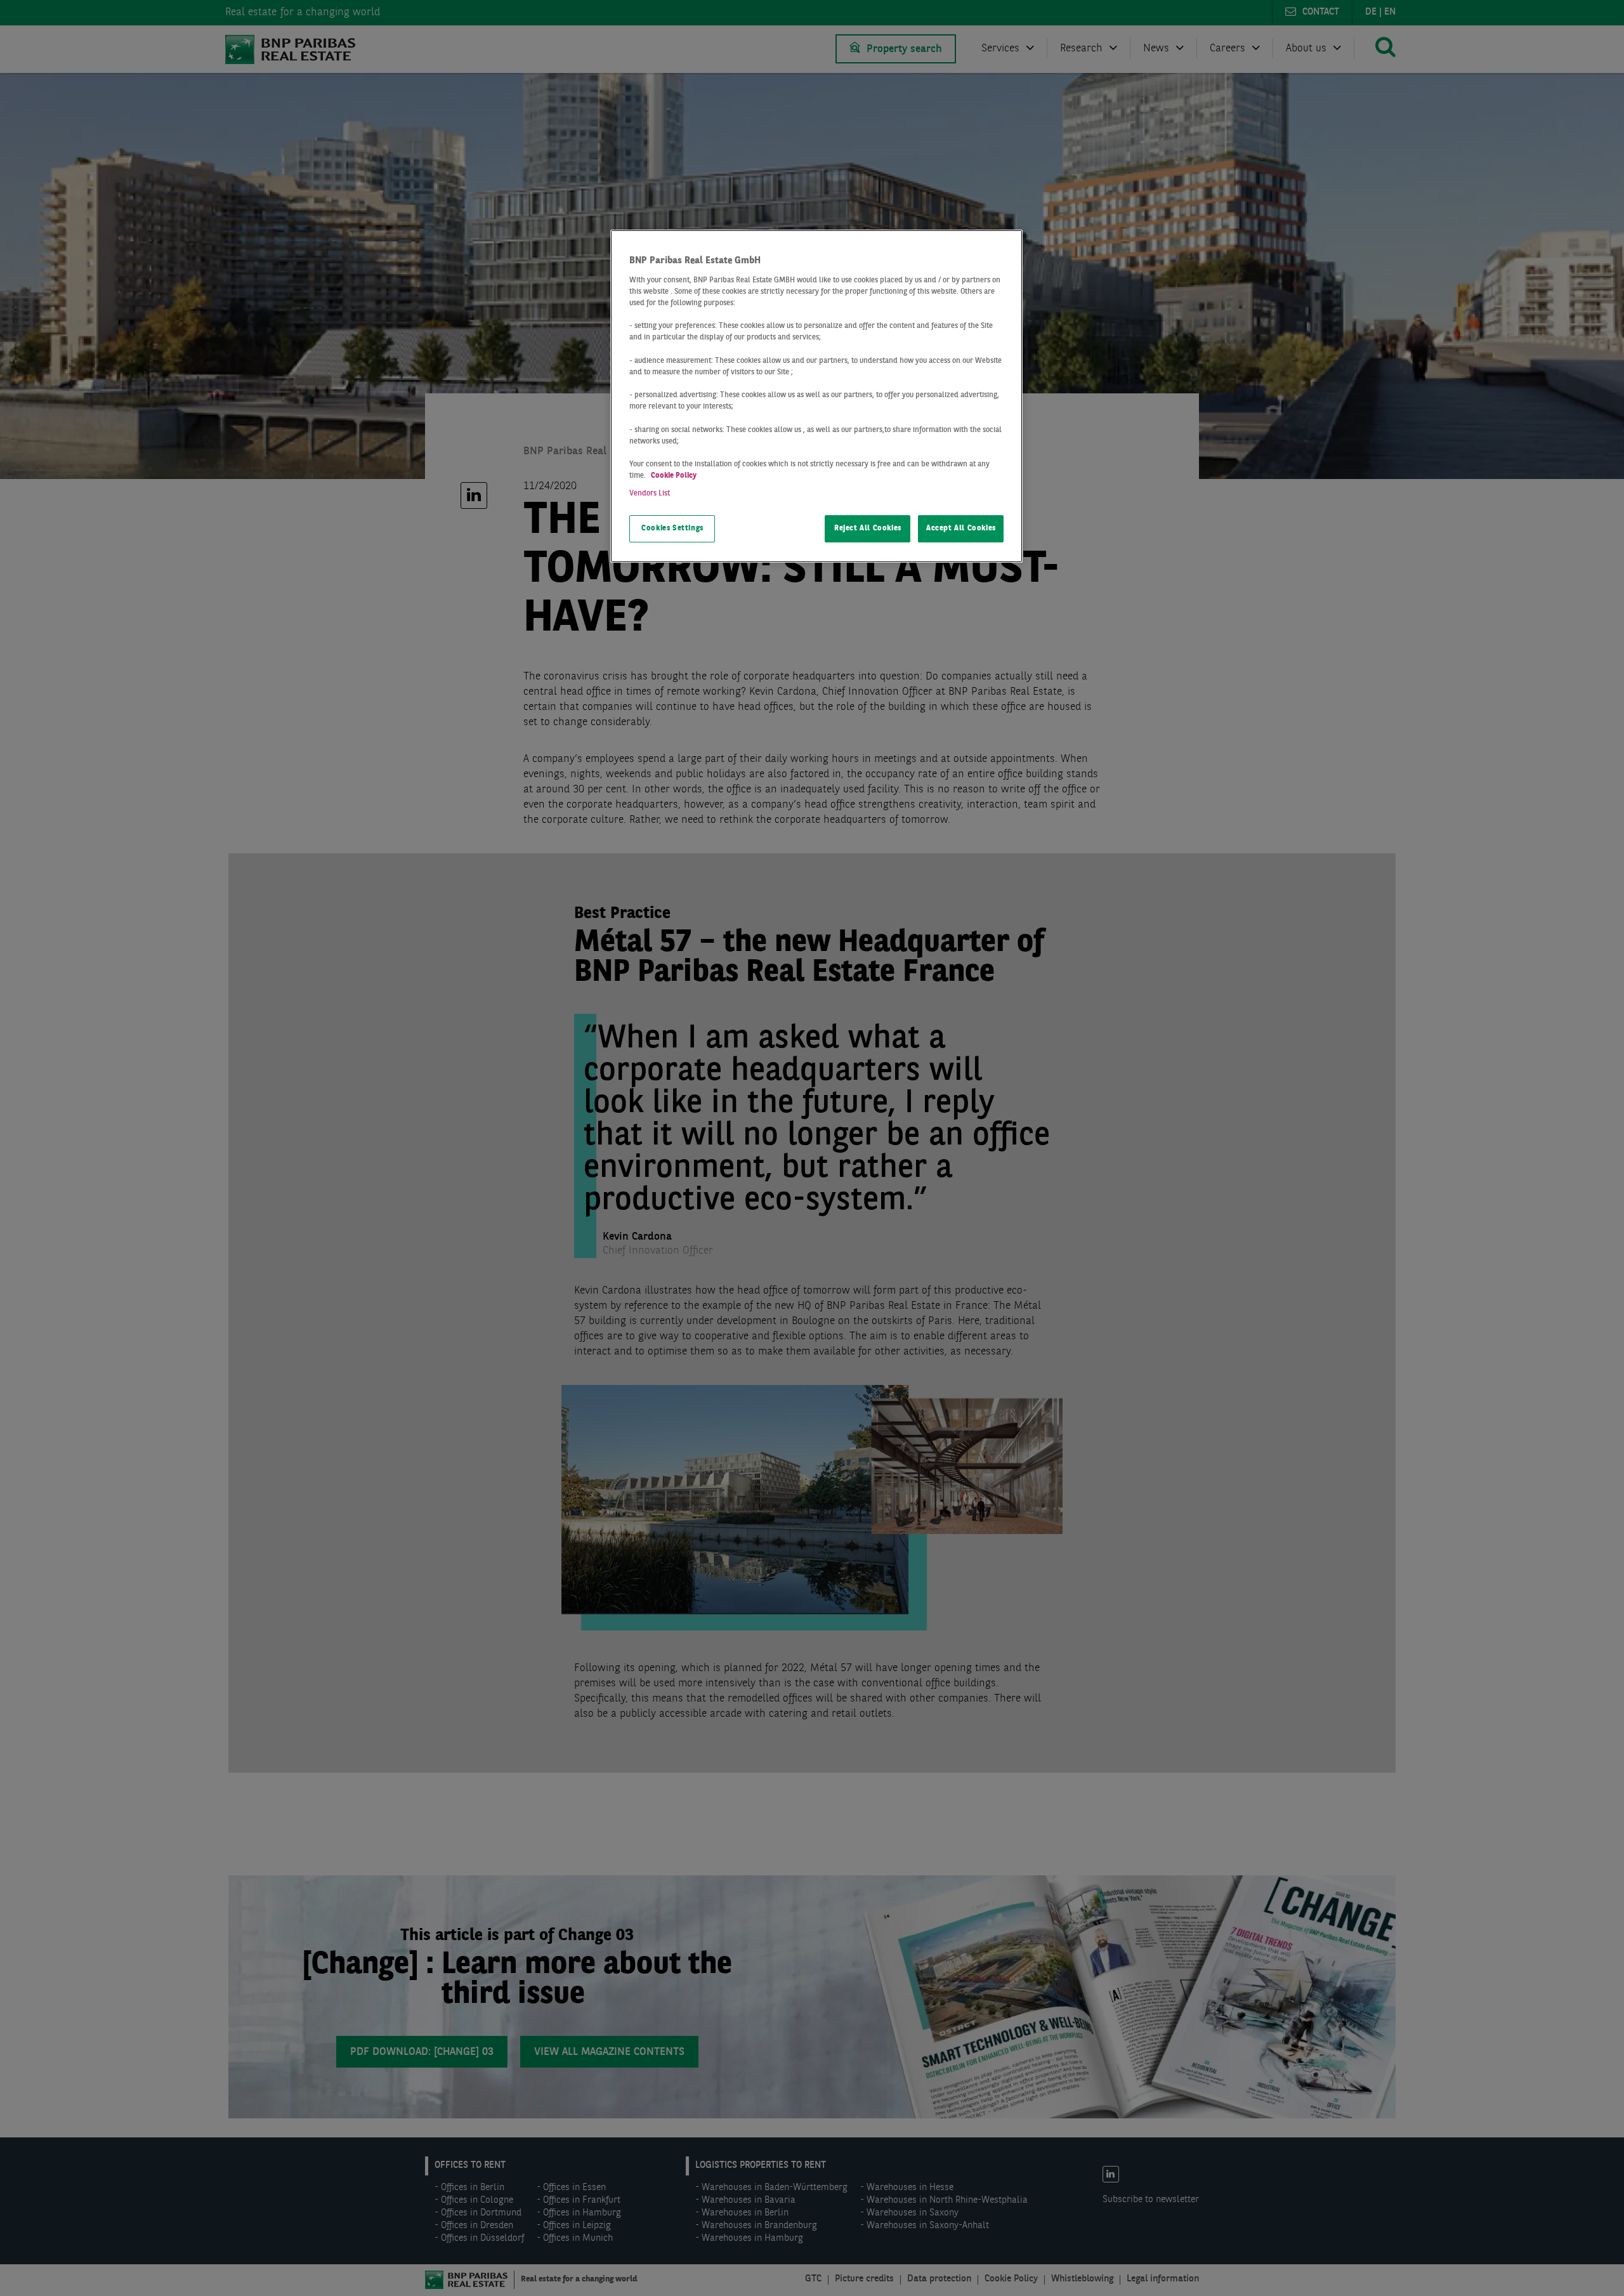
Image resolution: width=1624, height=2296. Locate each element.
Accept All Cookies (961, 528)
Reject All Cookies (868, 528)
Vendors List (650, 494)
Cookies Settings (672, 528)
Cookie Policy (674, 476)
